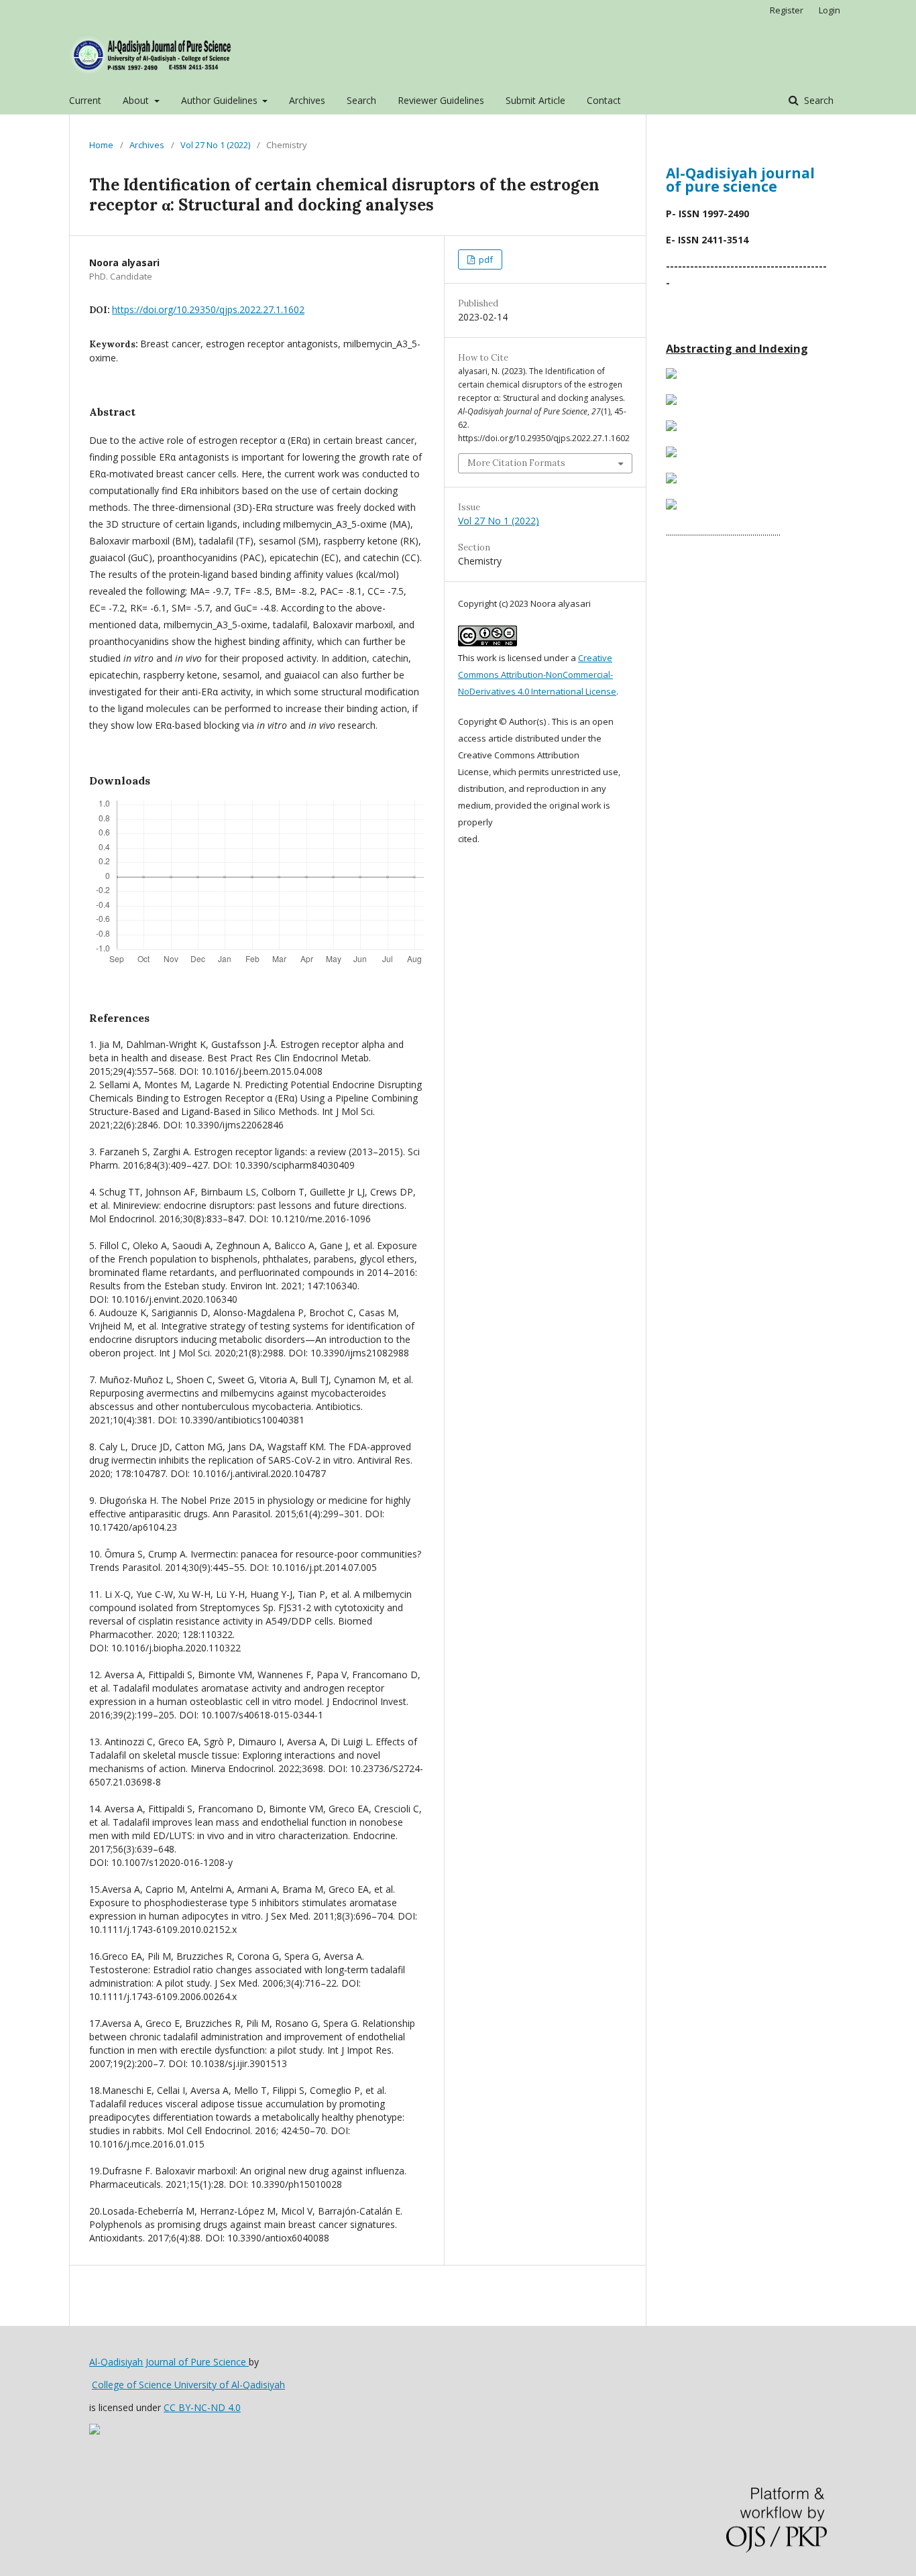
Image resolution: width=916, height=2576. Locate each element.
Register (787, 10)
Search (361, 100)
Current (85, 100)
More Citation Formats (516, 463)
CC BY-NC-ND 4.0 (202, 2407)
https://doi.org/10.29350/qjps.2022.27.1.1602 (208, 309)
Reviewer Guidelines (441, 100)
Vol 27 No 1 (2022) (215, 145)
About (137, 100)
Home (101, 145)
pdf (485, 259)
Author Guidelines (221, 100)
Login (829, 10)
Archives (307, 100)
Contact (604, 100)
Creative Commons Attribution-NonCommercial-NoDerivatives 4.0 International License (537, 675)
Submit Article (535, 100)
